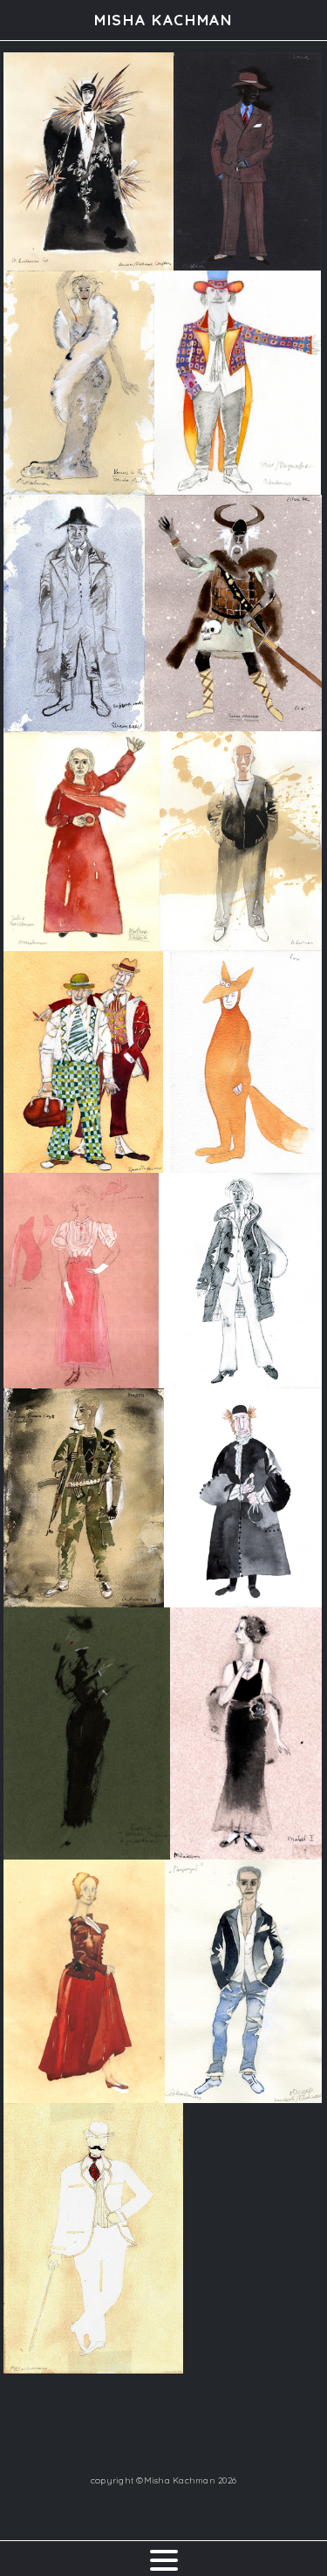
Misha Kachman (163, 20)
